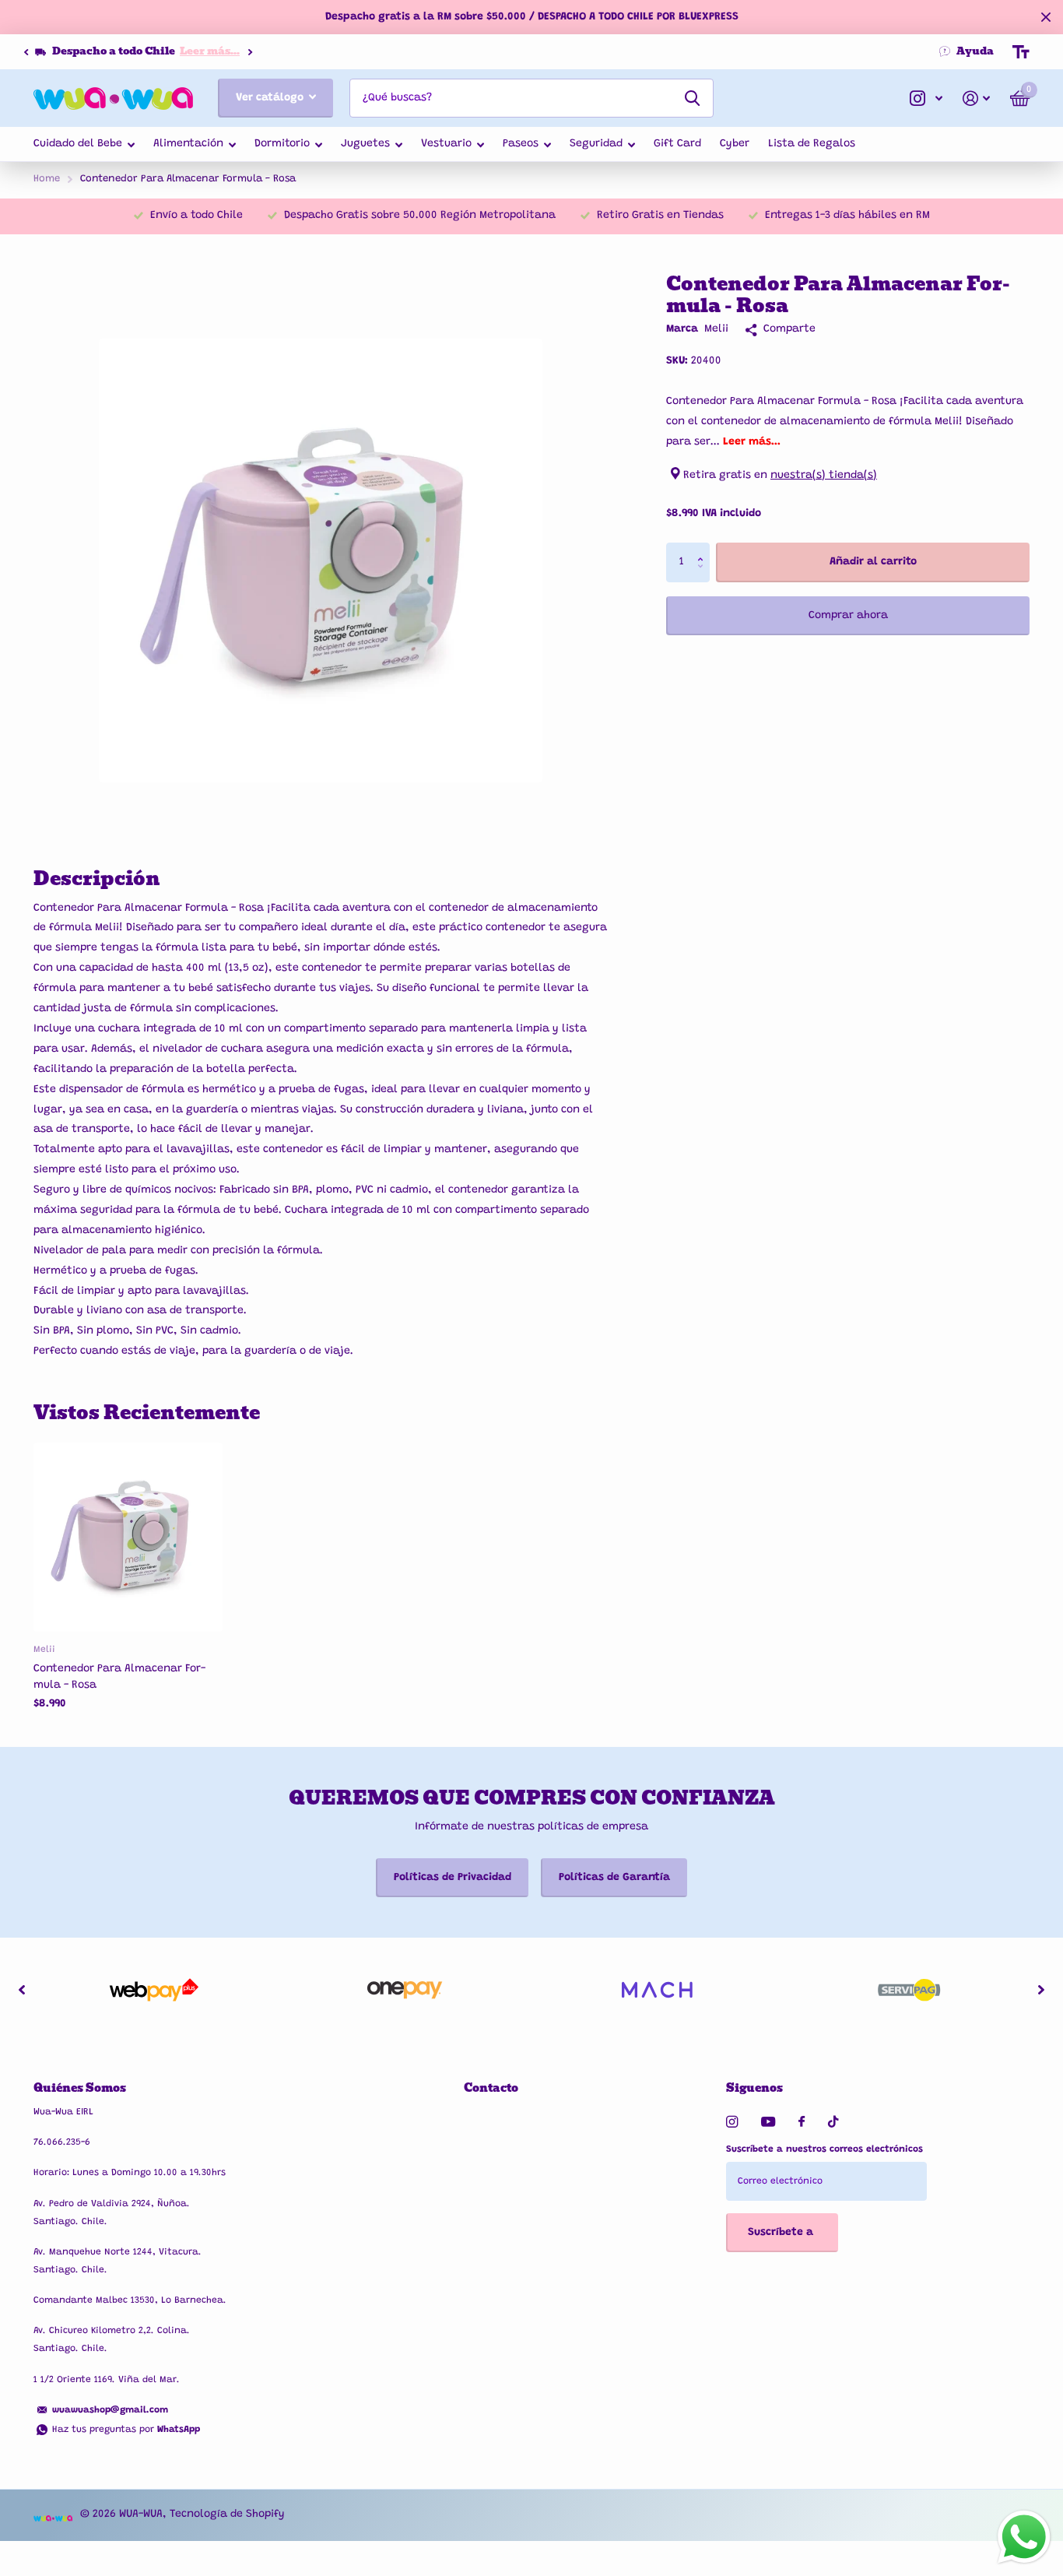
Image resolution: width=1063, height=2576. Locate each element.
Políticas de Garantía (614, 1878)
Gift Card (677, 144)
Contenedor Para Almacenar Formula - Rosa (119, 1677)
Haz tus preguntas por (126, 2430)
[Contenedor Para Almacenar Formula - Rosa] (128, 1537)
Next (248, 52)
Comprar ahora (848, 616)
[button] (26, 52)
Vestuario (446, 144)
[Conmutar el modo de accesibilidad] (1021, 52)
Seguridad (596, 144)
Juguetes (365, 144)
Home (47, 179)
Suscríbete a (782, 2233)
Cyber (735, 144)
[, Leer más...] (926, 98)
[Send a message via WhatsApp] (1024, 2537)
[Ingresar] (976, 98)
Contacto (491, 2088)
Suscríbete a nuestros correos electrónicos (824, 2149)
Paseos (521, 144)
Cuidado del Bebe (78, 144)
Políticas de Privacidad (453, 1878)
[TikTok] (833, 2122)
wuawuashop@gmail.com (110, 2410)
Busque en (692, 98)
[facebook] (802, 2122)
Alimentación (188, 144)
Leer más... (208, 51)
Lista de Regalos (812, 144)
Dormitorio (282, 144)
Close (1046, 17)
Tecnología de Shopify (227, 2514)
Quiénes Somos (80, 2088)
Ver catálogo (271, 98)
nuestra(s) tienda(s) (824, 476)
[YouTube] (768, 2123)
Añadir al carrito (873, 562)
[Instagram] (732, 2122)
